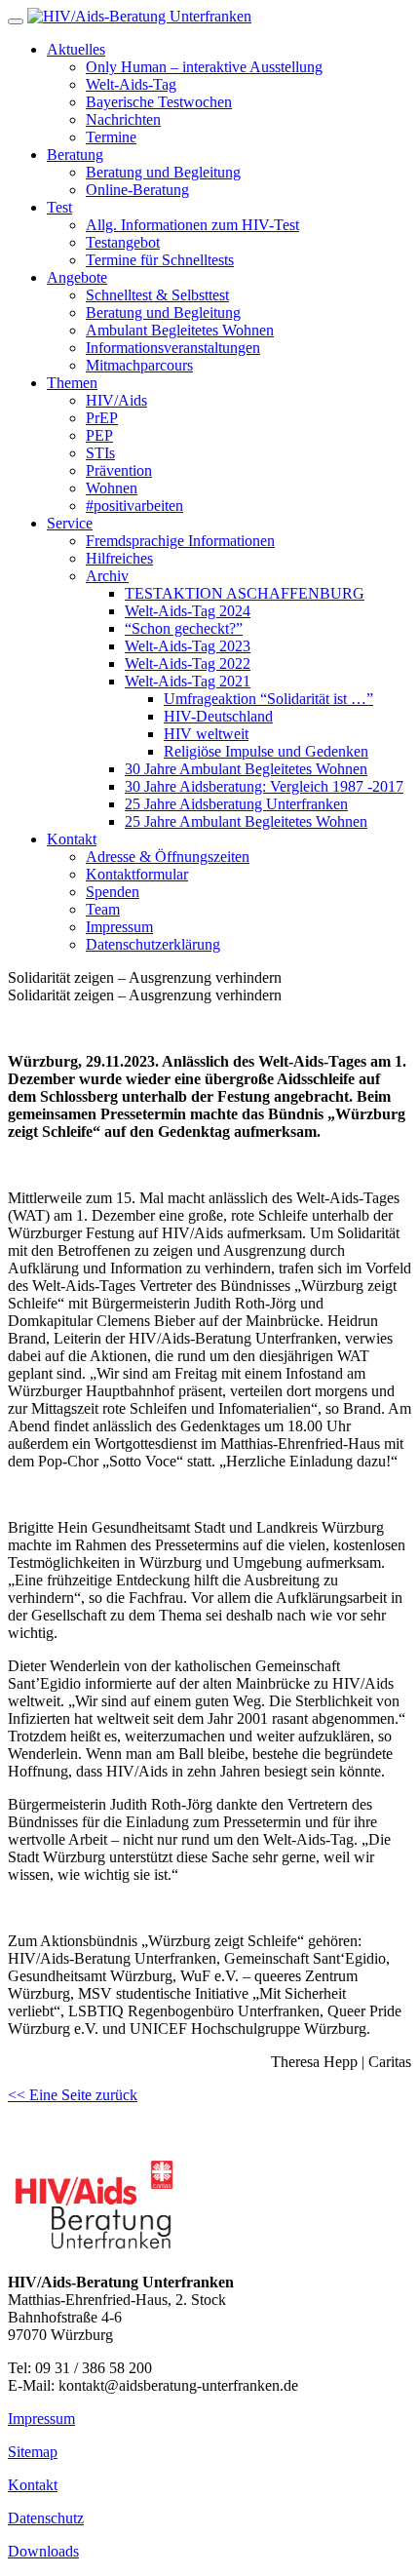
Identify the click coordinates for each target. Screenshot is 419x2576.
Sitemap (33, 2452)
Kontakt (33, 2485)
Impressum (41, 2419)
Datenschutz (46, 2518)
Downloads (43, 2551)
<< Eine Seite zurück (73, 2095)
